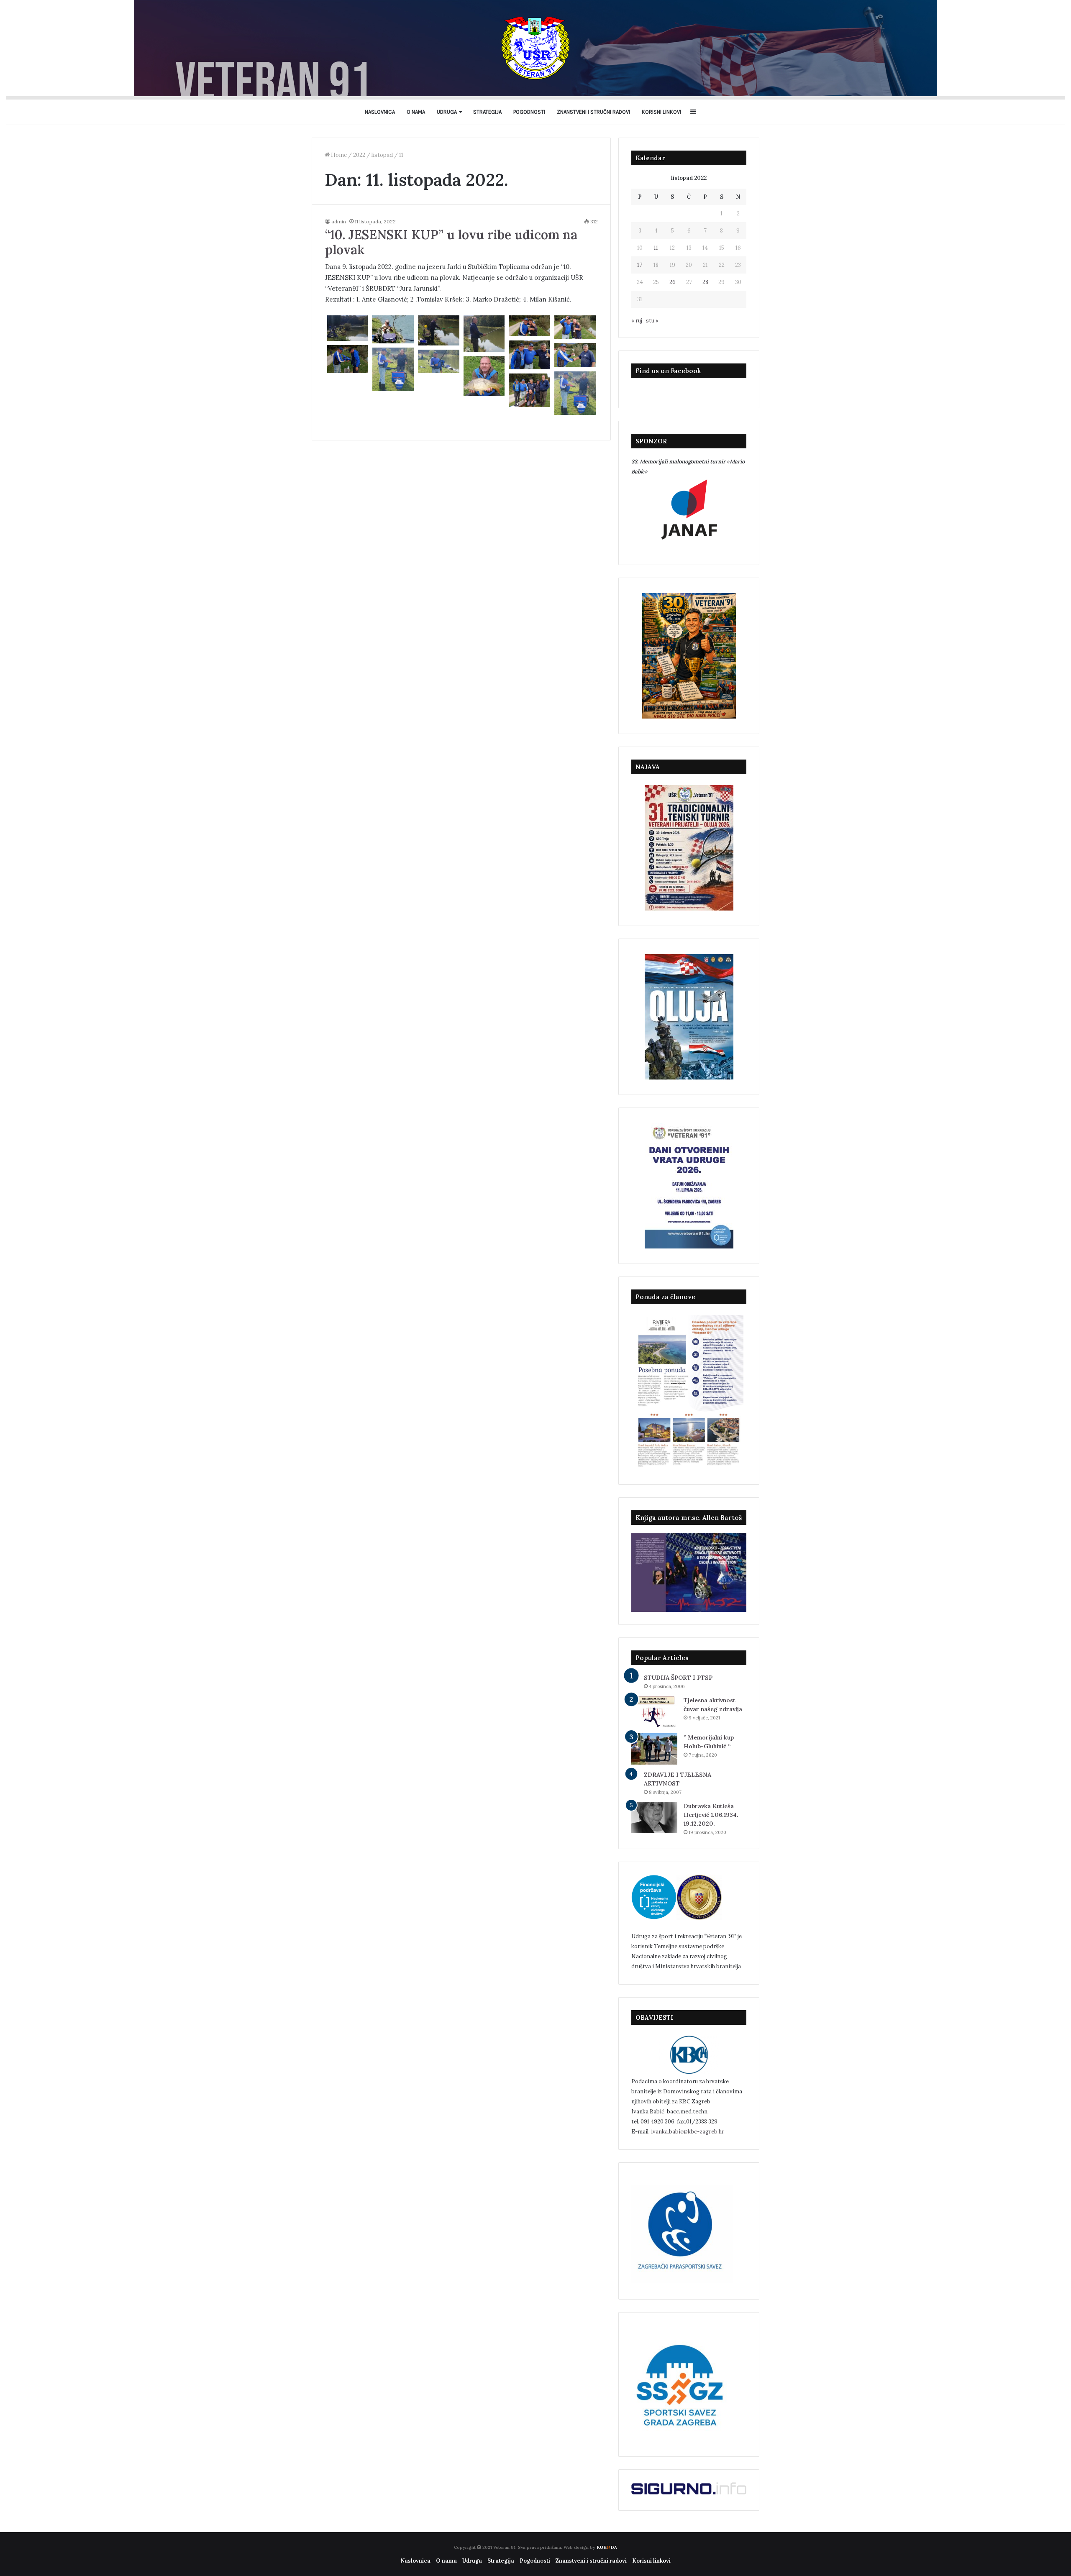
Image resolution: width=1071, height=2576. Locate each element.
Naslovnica (380, 112)
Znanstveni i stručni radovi (593, 112)
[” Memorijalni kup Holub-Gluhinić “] (654, 1749)
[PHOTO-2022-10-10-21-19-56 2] (529, 326)
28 (705, 282)
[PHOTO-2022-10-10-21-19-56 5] (575, 355)
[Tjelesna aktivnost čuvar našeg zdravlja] (654, 1712)
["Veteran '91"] (535, 48)
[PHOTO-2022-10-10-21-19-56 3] (575, 327)
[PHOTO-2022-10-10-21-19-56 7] (439, 361)
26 (673, 282)
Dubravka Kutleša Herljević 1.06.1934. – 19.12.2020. (714, 1815)
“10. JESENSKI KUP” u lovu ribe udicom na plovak (451, 242)
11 (656, 248)
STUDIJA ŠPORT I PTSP (678, 1678)
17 (640, 265)
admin (339, 221)
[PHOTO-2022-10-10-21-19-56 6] (348, 359)
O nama (416, 112)
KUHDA (607, 2547)
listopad (382, 155)
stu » (652, 321)
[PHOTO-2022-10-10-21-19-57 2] (393, 329)
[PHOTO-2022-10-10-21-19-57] (484, 376)
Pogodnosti (529, 112)
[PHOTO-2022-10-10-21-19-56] (529, 390)
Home (338, 155)
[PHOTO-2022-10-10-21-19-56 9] (439, 330)
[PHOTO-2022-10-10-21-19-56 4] (529, 355)
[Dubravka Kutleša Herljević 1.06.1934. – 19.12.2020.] (654, 1818)
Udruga (447, 112)
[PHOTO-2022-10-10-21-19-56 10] (484, 334)
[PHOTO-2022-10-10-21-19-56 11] (348, 328)
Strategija (487, 112)
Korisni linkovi (661, 112)
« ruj (637, 321)
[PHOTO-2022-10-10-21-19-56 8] (393, 369)
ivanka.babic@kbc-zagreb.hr (688, 2132)
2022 (359, 155)
